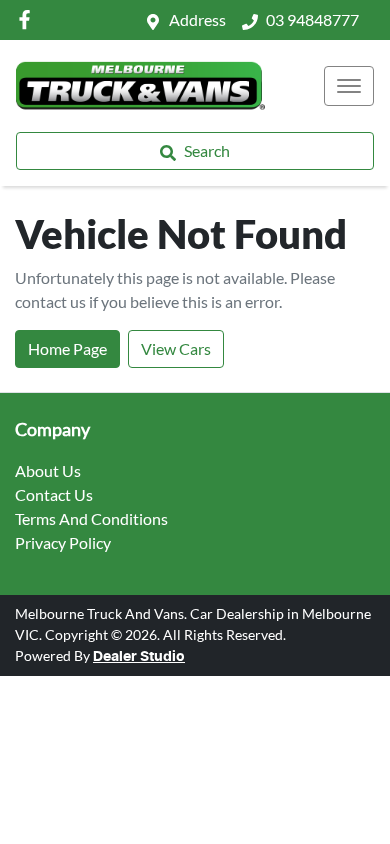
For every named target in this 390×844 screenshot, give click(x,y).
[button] (349, 86)
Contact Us (54, 494)
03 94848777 (312, 19)
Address (197, 19)
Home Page (67, 348)
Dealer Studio (139, 657)
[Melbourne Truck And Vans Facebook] (28, 19)
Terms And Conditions (91, 518)
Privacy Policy (63, 542)
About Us (48, 470)
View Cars (176, 348)
